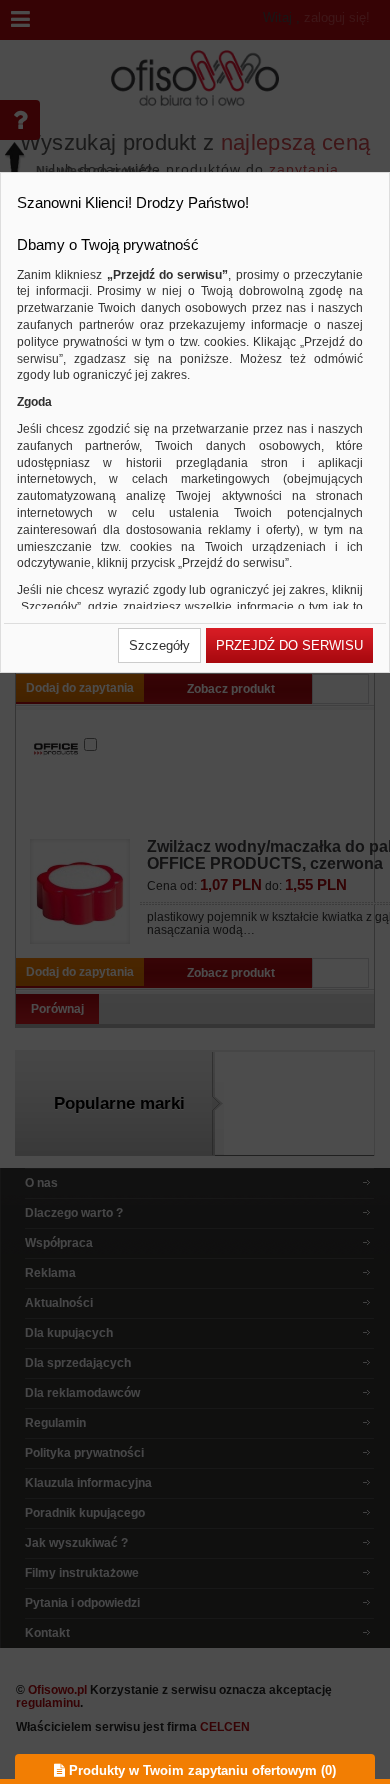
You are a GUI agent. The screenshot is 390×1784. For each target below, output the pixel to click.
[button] (159, 645)
